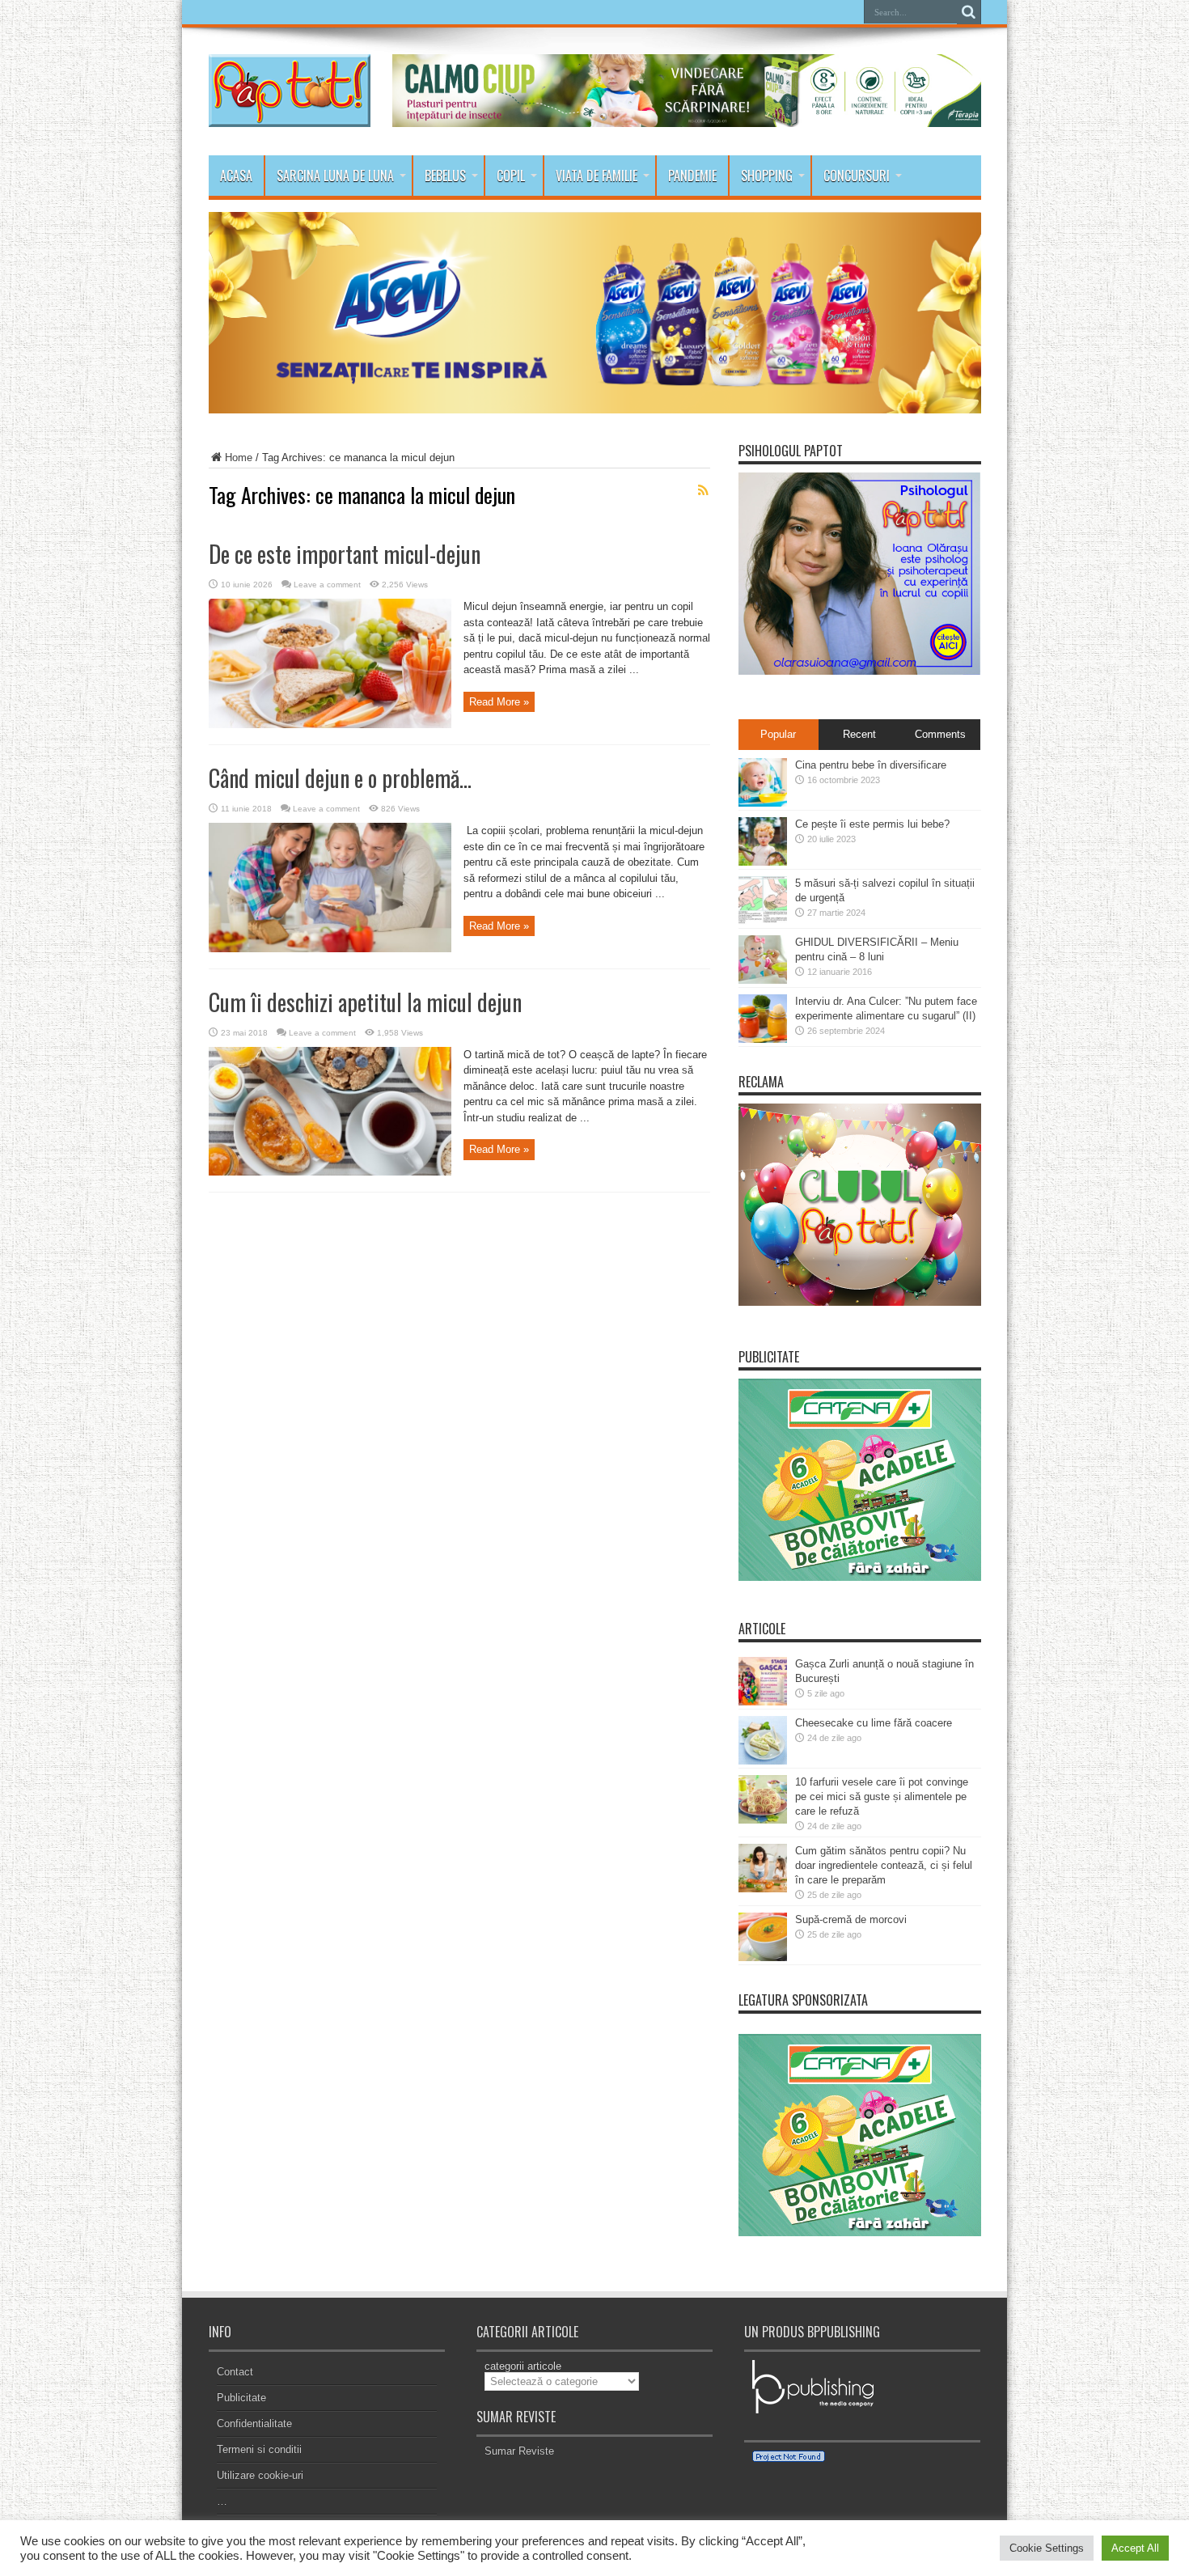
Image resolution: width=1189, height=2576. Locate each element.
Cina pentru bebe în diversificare (871, 765)
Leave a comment (327, 585)
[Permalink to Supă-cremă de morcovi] (763, 1957)
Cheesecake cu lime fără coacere (874, 1723)
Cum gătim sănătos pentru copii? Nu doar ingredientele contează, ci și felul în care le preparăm (884, 1865)
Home (239, 458)
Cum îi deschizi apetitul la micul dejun (365, 1002)
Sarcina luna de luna (335, 176)
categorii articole (523, 2366)
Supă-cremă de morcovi (851, 1919)
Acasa (236, 176)
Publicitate (241, 2398)
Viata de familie (597, 176)
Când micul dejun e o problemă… (340, 778)
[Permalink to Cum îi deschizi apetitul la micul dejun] (330, 1172)
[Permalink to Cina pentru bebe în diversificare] (763, 803)
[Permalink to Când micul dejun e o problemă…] (330, 949)
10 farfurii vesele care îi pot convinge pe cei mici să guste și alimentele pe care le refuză (882, 1796)
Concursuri (857, 176)
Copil (511, 176)
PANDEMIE (692, 176)
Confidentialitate (254, 2423)
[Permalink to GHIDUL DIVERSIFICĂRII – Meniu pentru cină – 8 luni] (763, 980)
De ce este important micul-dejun (345, 554)
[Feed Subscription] (704, 490)
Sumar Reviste (519, 2451)
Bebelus (445, 176)
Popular (778, 734)
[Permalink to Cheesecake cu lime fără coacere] (763, 1761)
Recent (859, 734)
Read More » (499, 702)
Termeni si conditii (259, 2449)
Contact (235, 2372)
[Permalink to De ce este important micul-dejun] (330, 724)
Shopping (767, 176)
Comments (940, 734)
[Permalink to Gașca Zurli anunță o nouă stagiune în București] (763, 1702)
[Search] (969, 12)
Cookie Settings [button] (1047, 2548)
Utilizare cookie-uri (260, 2475)
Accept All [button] (1135, 2548)
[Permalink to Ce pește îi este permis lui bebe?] (763, 862)
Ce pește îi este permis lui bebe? (872, 824)
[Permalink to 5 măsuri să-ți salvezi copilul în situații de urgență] (763, 921)
